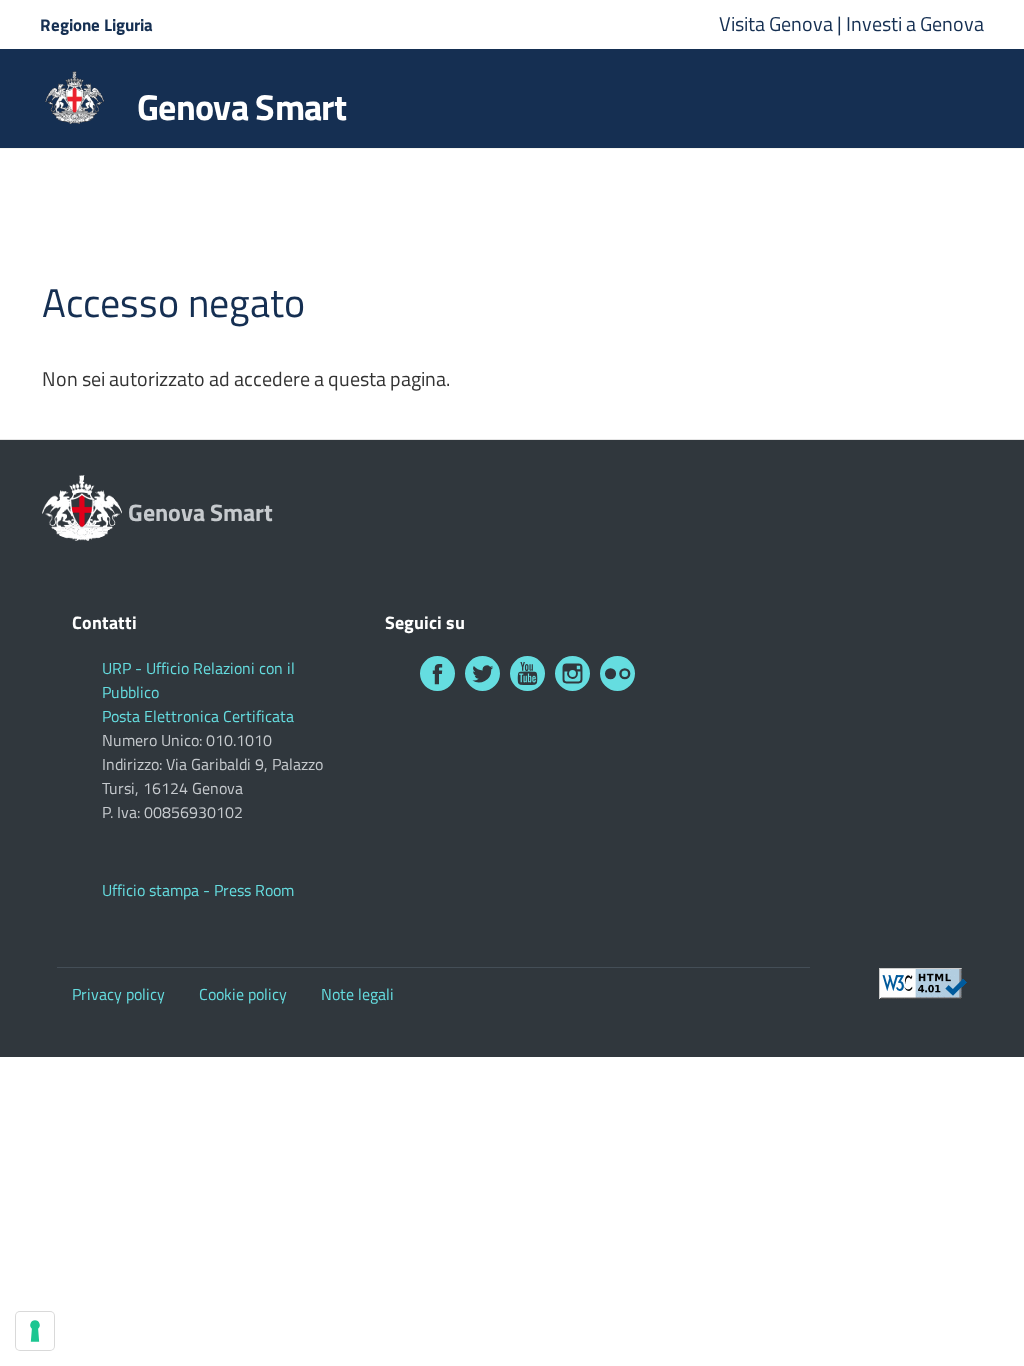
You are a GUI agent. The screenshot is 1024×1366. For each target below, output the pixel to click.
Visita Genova (778, 23)
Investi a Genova (915, 23)
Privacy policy (118, 994)
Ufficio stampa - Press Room (198, 890)
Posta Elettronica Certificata (198, 716)
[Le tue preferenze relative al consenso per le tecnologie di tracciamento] (35, 1331)
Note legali (357, 994)
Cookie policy (243, 994)
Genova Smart (241, 107)
